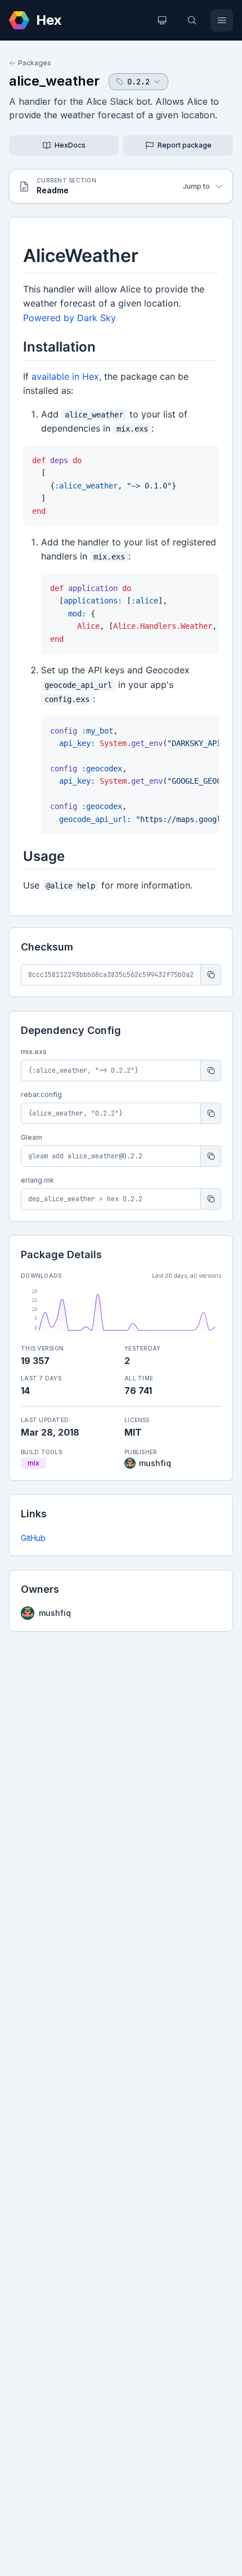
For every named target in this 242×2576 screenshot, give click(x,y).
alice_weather (54, 81)
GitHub (33, 1538)
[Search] (192, 20)
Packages (35, 63)
